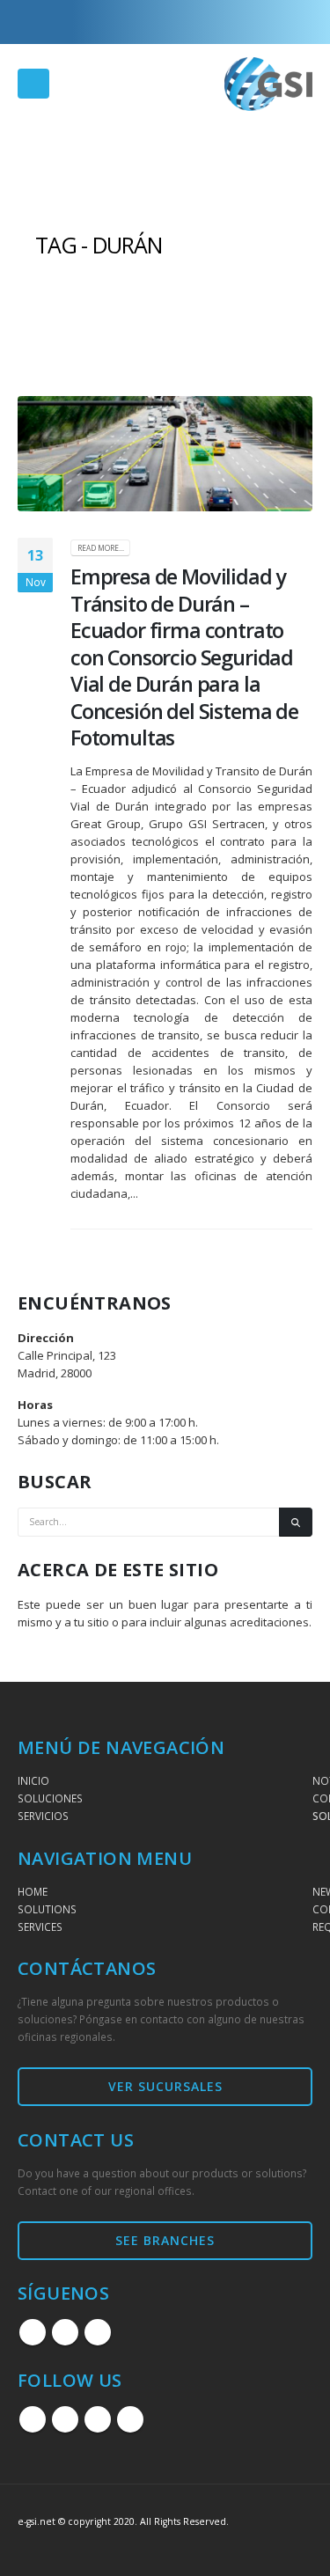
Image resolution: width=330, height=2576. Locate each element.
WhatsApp (130, 2419)
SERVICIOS (43, 1816)
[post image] (165, 454)
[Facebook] (241, 22)
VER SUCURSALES (165, 2086)
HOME (33, 1891)
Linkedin (98, 2332)
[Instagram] (270, 22)
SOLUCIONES (50, 1798)
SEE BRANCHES (165, 2240)
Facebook (33, 2332)
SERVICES (40, 1926)
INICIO (33, 1780)
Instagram (65, 2332)
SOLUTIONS (47, 1909)
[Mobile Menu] (33, 84)
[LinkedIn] (299, 22)
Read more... (101, 548)
